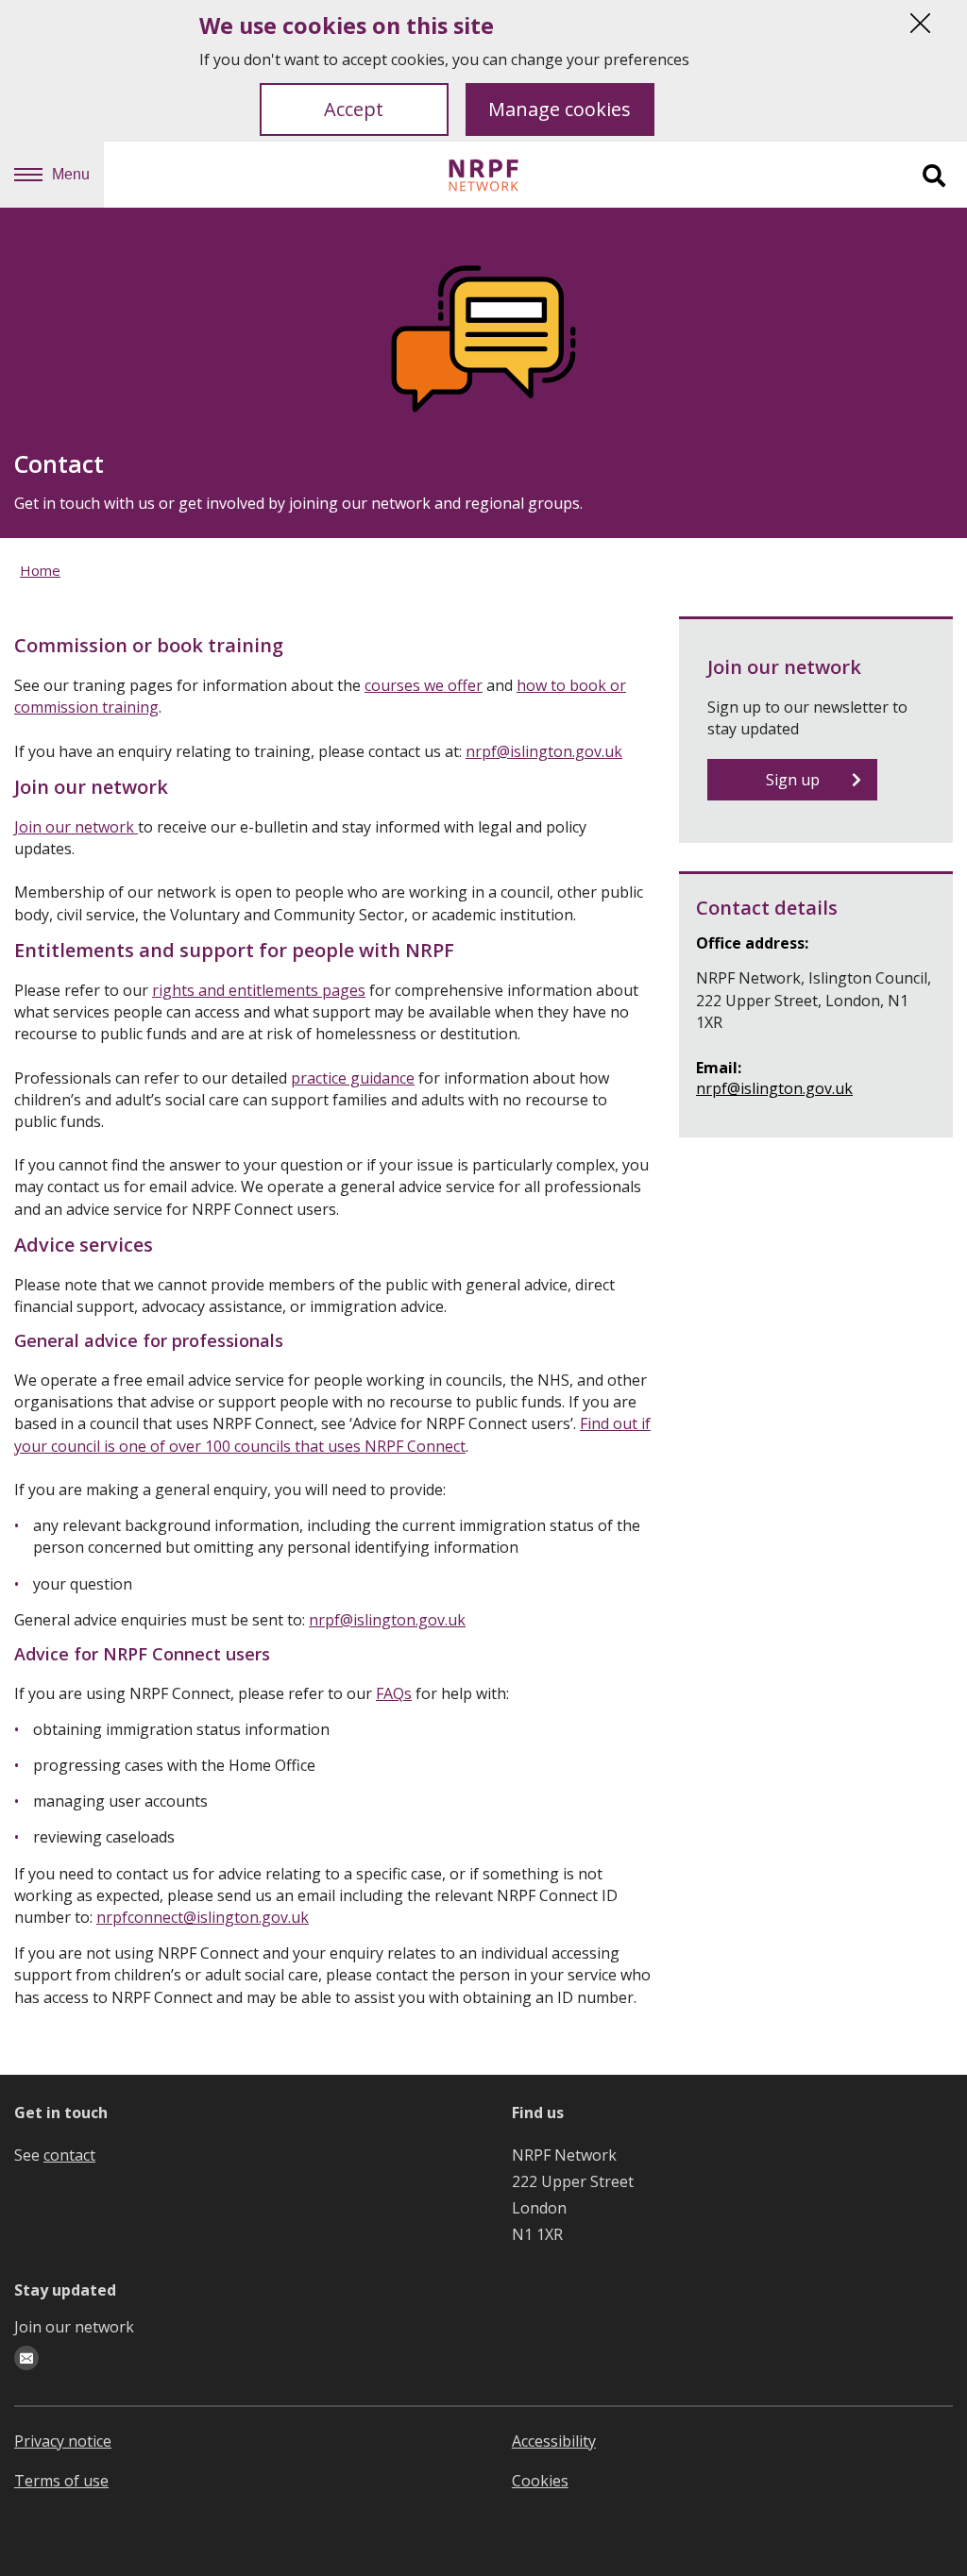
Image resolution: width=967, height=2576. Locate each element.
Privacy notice (63, 2441)
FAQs (394, 1693)
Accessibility (554, 2441)
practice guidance (353, 1078)
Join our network (76, 827)
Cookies (540, 2481)
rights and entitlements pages (259, 990)
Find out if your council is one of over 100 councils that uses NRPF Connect (332, 1434)
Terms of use (61, 2481)
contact (69, 2155)
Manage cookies (560, 109)
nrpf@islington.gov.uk (544, 751)
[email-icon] (26, 2358)
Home (40, 570)
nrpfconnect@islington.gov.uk (203, 1917)
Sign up (793, 780)
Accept (354, 109)
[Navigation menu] (28, 175)
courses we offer (424, 685)
